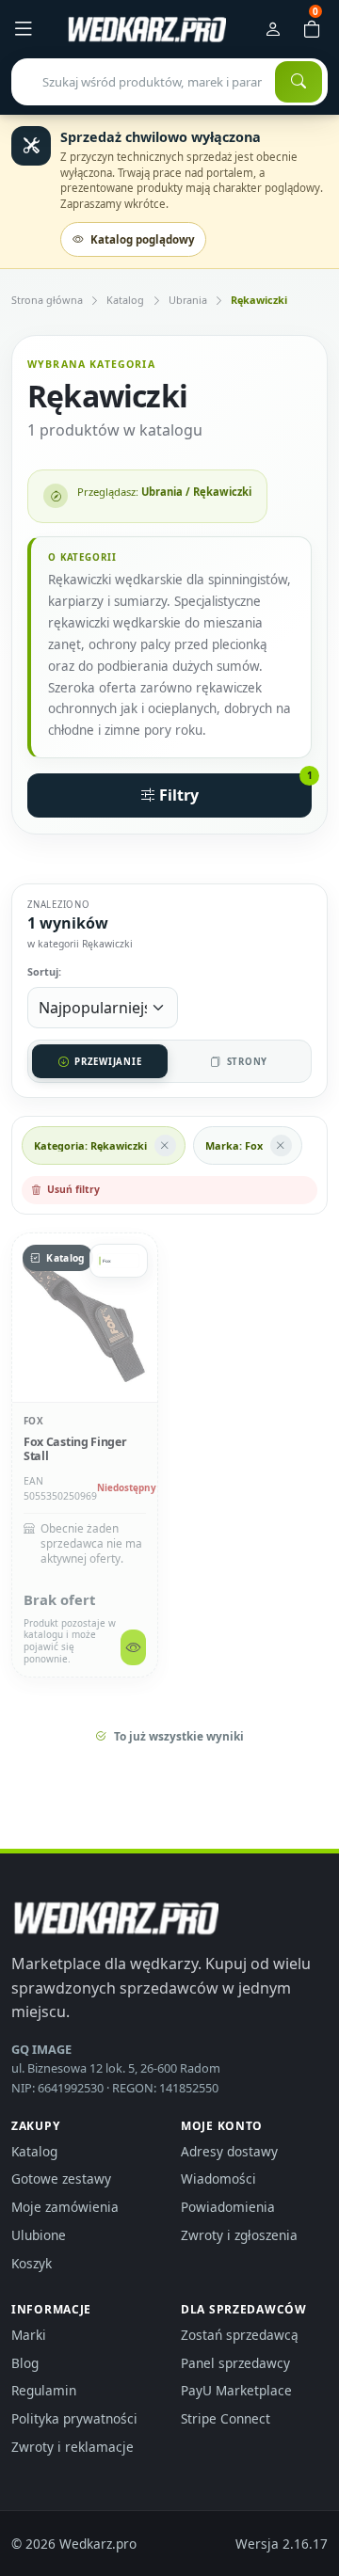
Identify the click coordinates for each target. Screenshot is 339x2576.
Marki (29, 2335)
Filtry (234, 790)
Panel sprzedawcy (235, 2363)
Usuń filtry (73, 1189)
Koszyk (32, 2263)
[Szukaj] (299, 82)
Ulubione (39, 2235)
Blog (25, 2363)
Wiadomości (218, 2178)
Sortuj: (44, 971)
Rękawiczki (259, 300)
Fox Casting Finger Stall (75, 1449)
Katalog (125, 300)
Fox (33, 1421)
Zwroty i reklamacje (73, 2447)
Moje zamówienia (65, 2207)
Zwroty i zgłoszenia (239, 2235)
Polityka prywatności (74, 2418)
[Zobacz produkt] (133, 1647)
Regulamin (44, 2390)
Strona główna (47, 300)
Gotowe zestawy (61, 2178)
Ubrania (188, 300)
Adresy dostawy (229, 2151)
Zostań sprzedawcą (240, 2335)
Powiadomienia (228, 2207)
